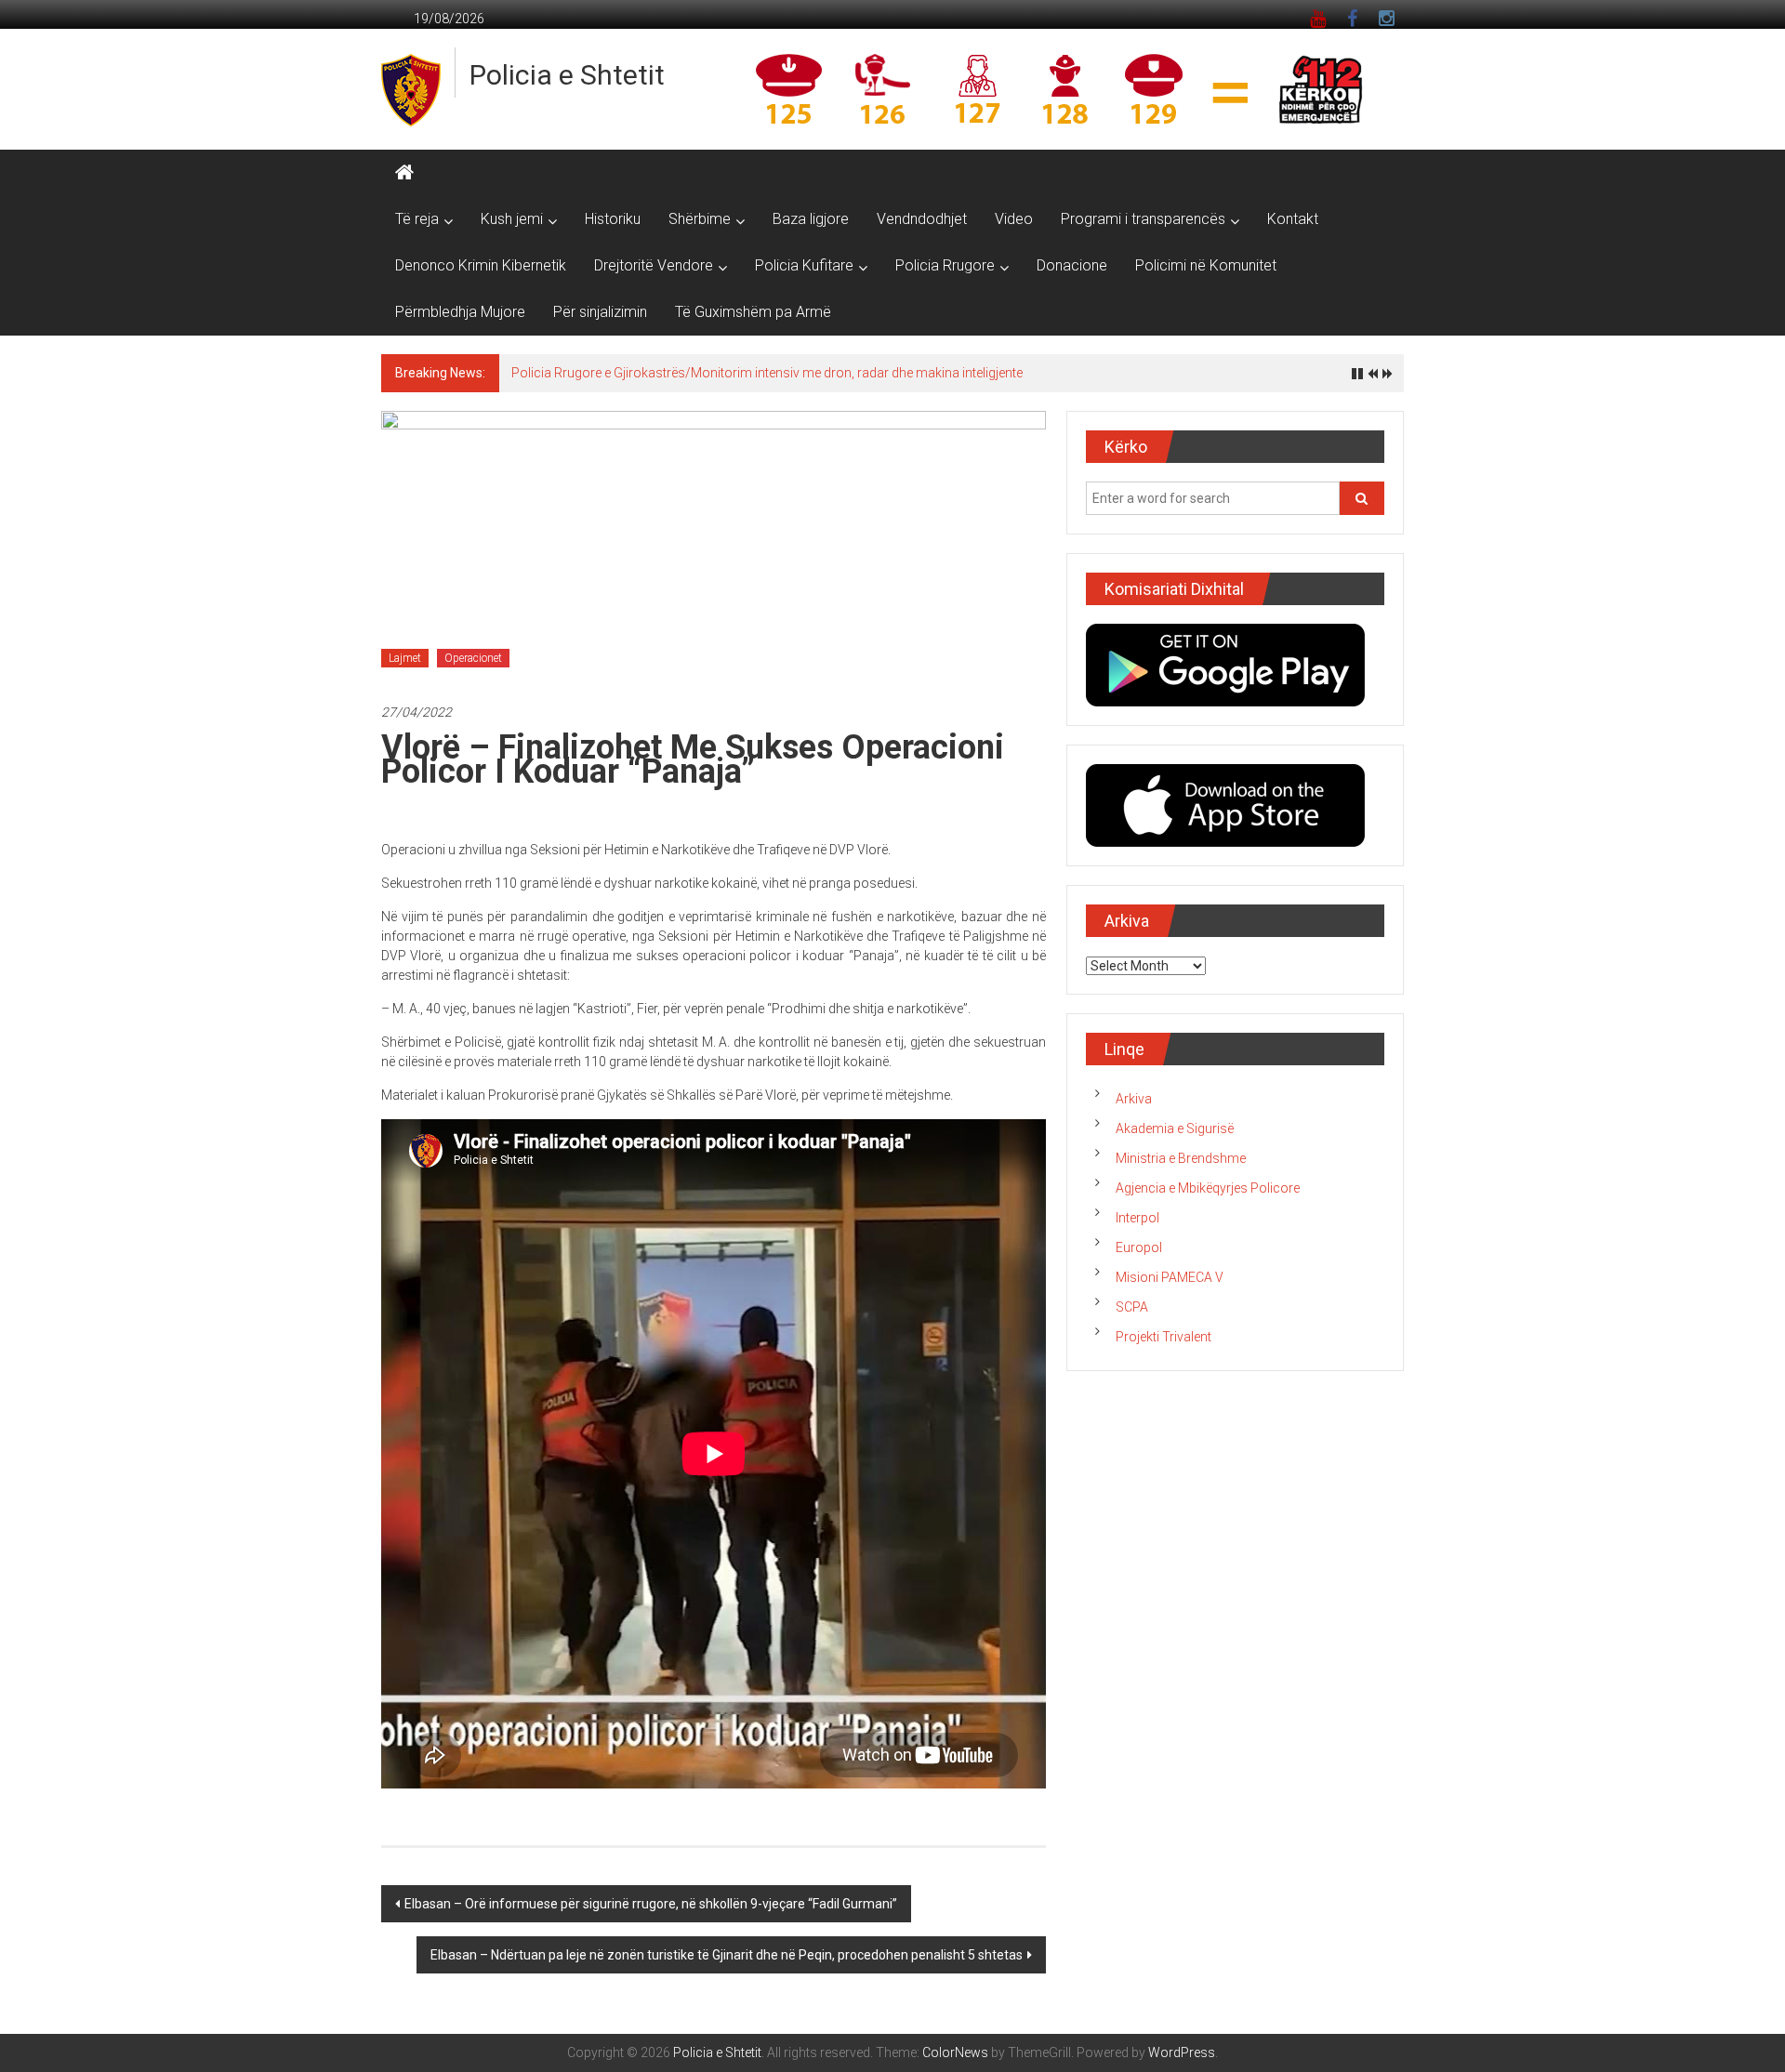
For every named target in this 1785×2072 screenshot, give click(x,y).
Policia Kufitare (804, 265)
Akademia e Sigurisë (1175, 1128)
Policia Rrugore (945, 265)
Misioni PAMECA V (1170, 1277)
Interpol (1137, 1218)
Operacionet (473, 658)
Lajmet (405, 658)
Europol (1139, 1247)
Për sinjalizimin (600, 312)
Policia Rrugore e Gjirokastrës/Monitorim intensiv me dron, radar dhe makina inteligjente (767, 373)
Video (1014, 219)
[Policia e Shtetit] (404, 173)
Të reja (417, 219)
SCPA (1132, 1307)
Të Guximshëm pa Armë (753, 312)
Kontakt (1293, 219)
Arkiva (1134, 1099)
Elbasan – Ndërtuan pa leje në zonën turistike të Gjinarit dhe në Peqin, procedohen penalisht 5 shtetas (727, 1955)
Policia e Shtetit (567, 75)
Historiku (613, 219)
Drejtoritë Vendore (654, 265)
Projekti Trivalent (1164, 1337)
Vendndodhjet (922, 219)
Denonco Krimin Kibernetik (481, 265)
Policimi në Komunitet (1206, 265)
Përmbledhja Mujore (460, 312)
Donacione (1072, 265)
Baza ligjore (811, 219)
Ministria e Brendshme (1181, 1158)
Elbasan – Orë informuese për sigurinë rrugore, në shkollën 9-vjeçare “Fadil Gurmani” (651, 1904)
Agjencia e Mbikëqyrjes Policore (1208, 1188)
